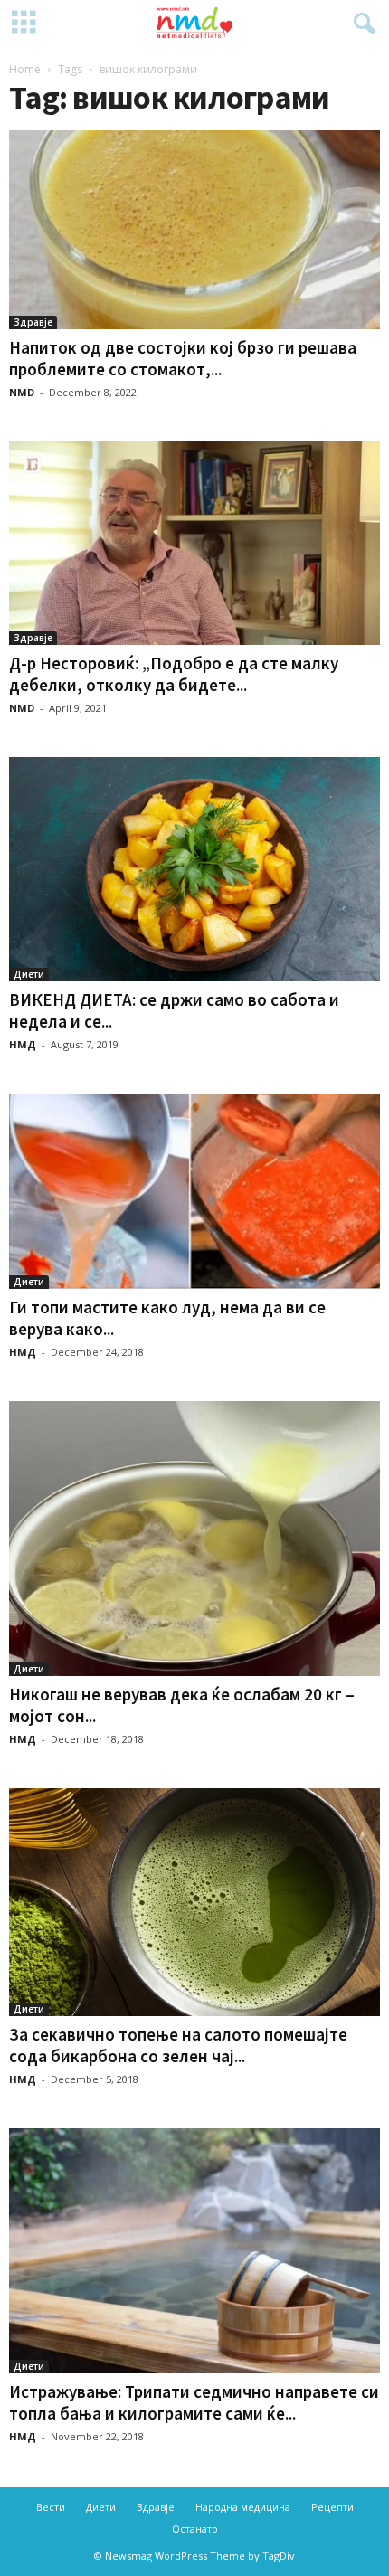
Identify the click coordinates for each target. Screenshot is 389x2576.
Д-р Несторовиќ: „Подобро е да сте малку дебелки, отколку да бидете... (174, 674)
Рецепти (332, 2507)
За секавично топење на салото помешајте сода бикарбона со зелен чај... (178, 2045)
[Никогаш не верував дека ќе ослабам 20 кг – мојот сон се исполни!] (194, 1539)
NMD (22, 392)
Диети (29, 974)
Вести (51, 2507)
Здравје (33, 322)
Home (25, 69)
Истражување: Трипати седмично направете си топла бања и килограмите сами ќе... (194, 2402)
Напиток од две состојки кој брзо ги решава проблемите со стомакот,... (183, 358)
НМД (23, 1044)
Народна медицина (243, 2507)
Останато (195, 2529)
